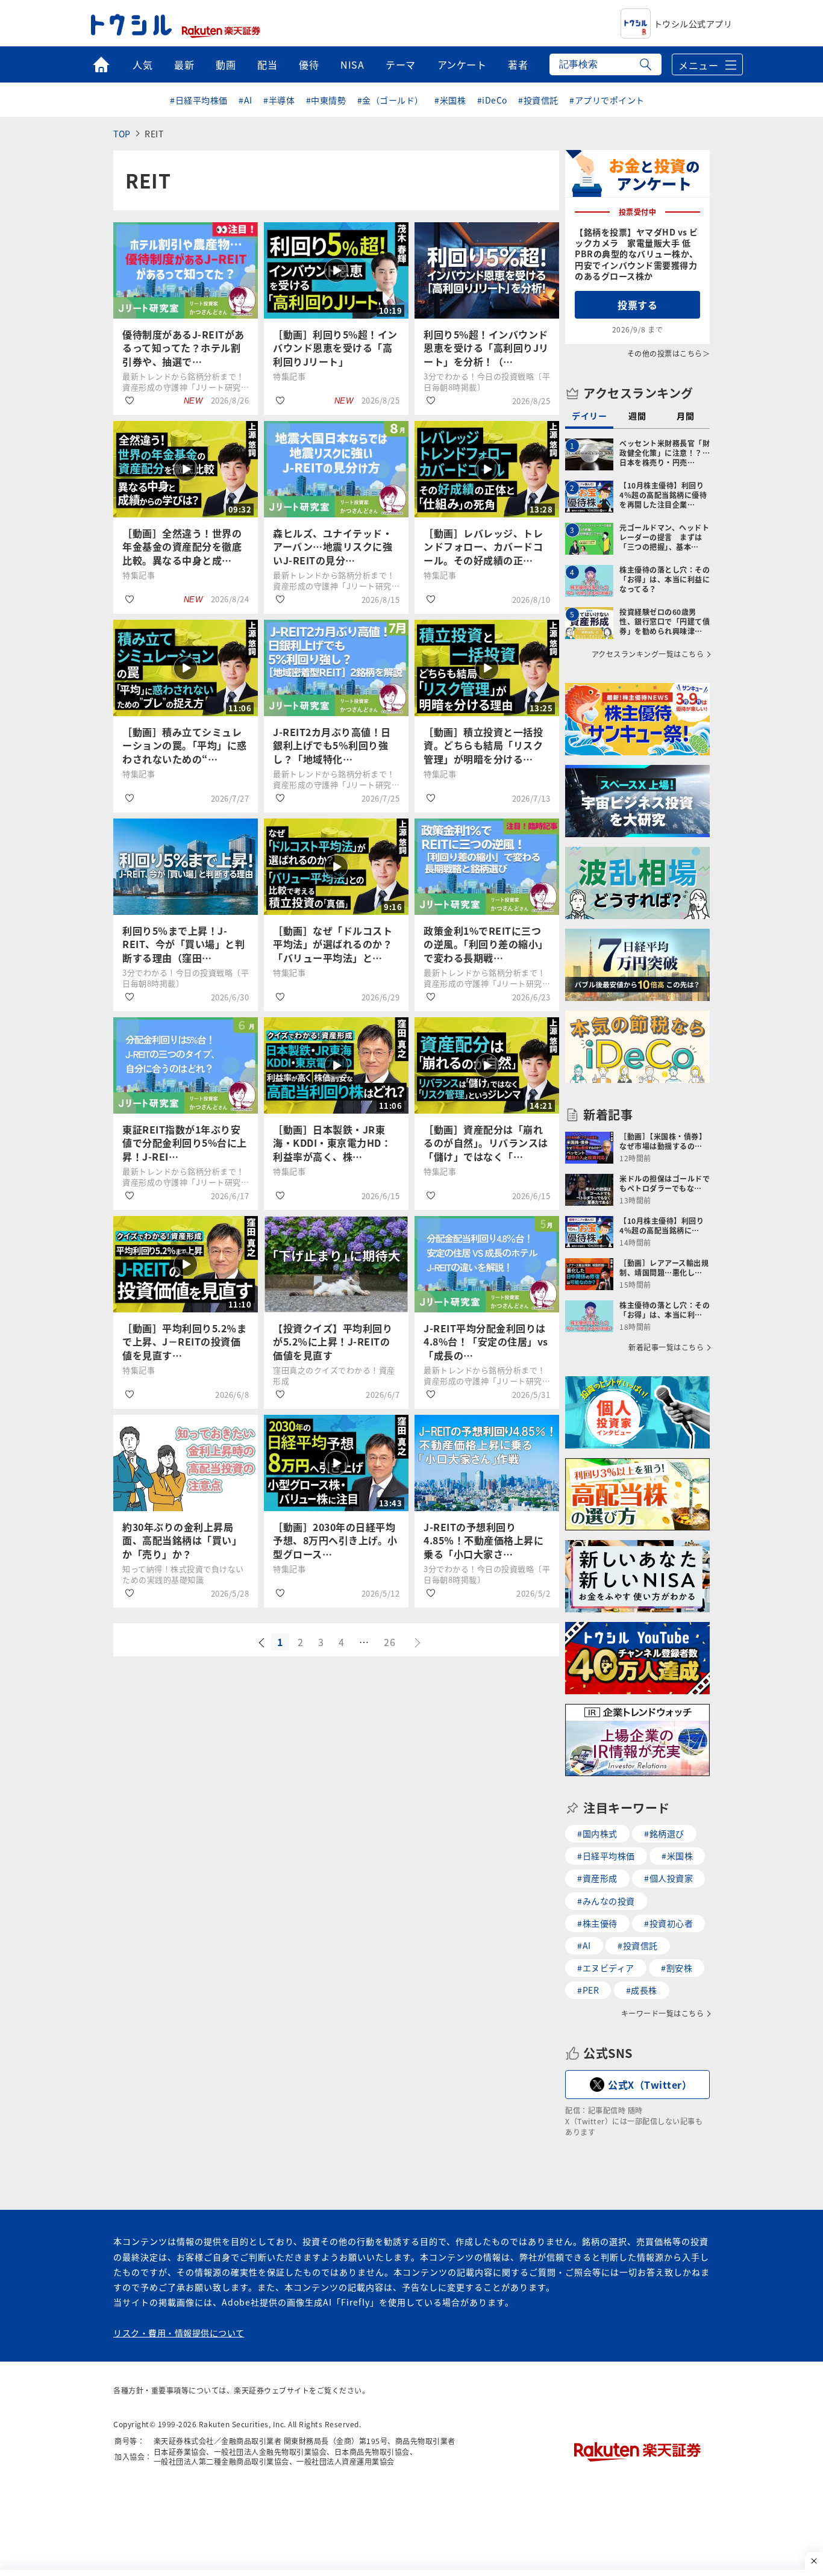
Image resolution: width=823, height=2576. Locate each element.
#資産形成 (597, 1878)
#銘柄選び (664, 1833)
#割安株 (677, 1968)
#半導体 (279, 100)
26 (390, 1642)
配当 (267, 64)
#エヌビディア (606, 1968)
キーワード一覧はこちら (663, 2013)
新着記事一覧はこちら (666, 1347)
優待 (309, 64)
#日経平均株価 (199, 100)
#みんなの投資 (606, 1901)
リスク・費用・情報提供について (179, 2333)
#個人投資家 (668, 1878)
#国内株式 (597, 1833)
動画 (226, 64)
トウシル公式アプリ (693, 23)
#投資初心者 (668, 1923)
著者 (518, 64)
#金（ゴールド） (390, 100)
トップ (101, 64)
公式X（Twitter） (650, 2085)
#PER (588, 1990)
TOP (122, 134)
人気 (142, 64)
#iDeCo (492, 100)
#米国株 (450, 100)
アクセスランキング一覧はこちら (648, 654)
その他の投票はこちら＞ (669, 353)
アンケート (462, 64)
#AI (246, 100)
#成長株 (642, 1990)
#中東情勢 (326, 100)
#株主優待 (597, 1923)
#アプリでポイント (607, 100)
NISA (352, 64)
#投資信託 (538, 100)
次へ (419, 1643)
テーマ (401, 64)
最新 (184, 64)
